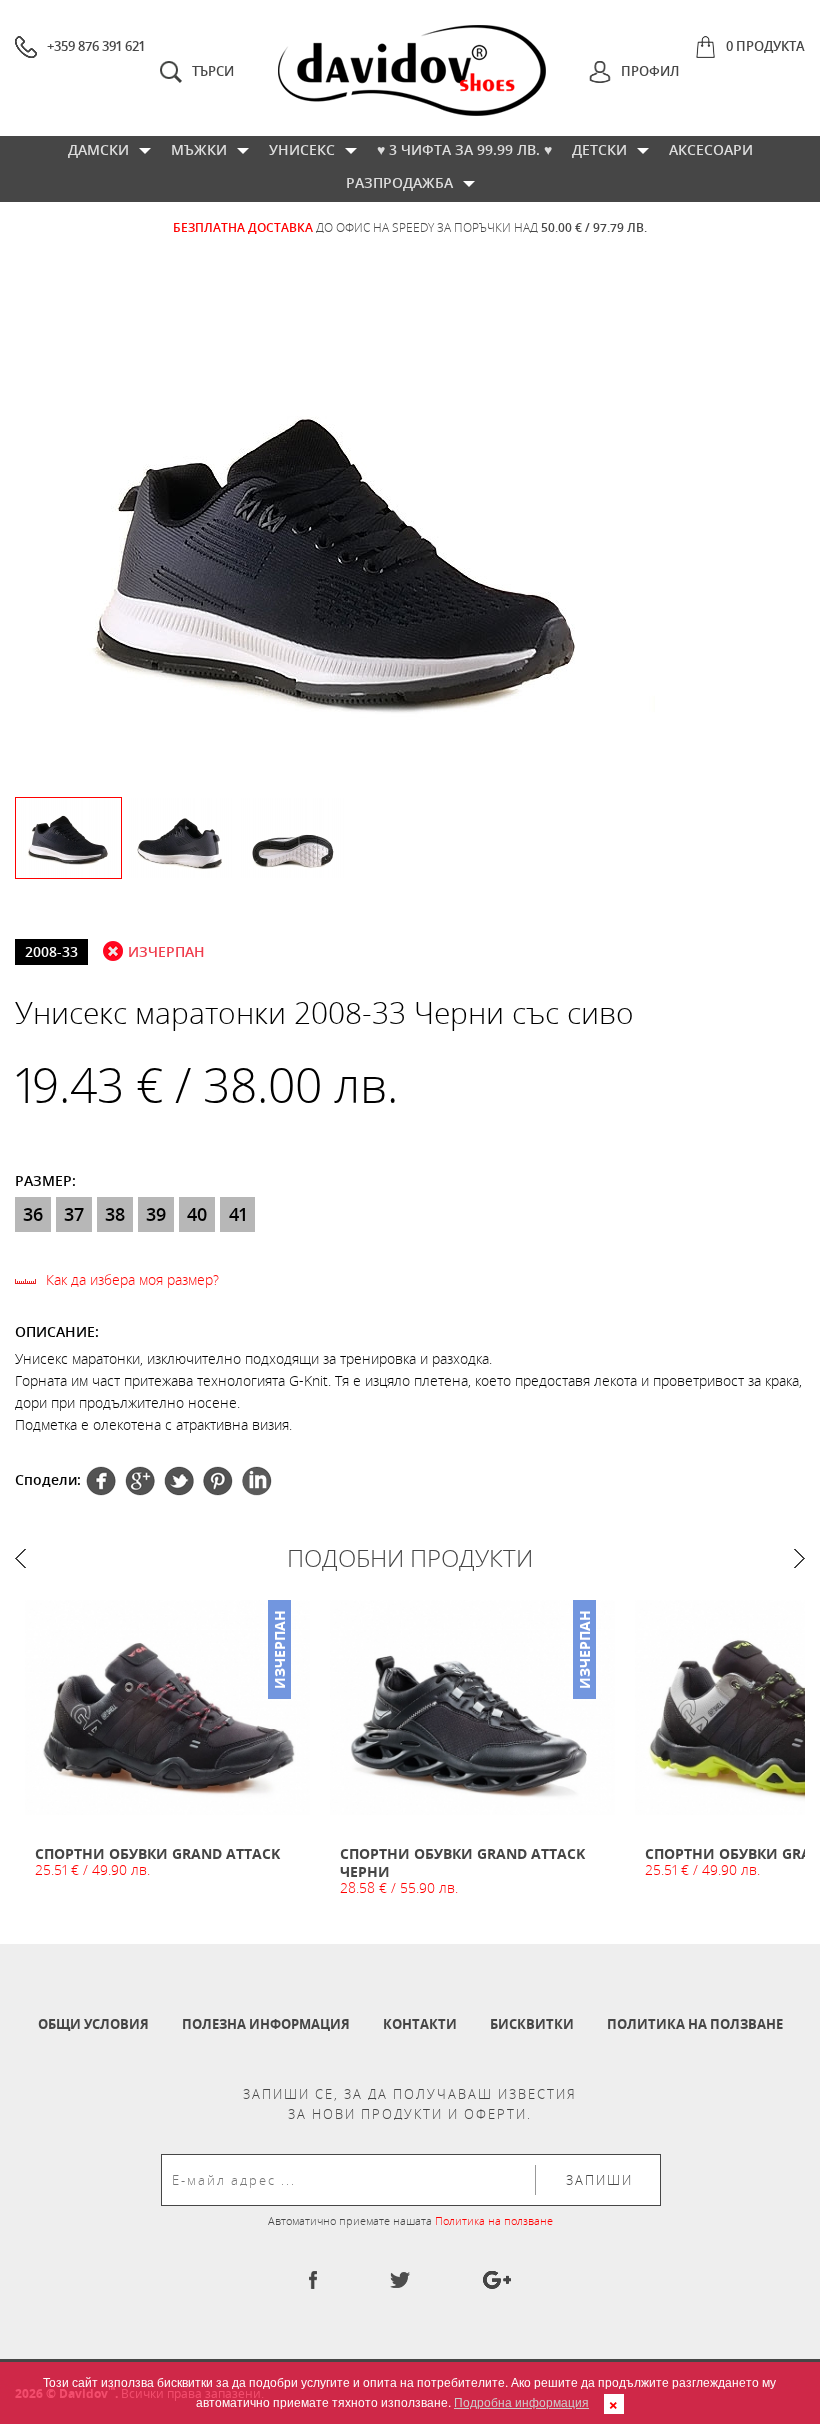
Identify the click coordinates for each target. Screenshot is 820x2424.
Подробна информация (521, 2401)
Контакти (420, 2024)
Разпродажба (399, 182)
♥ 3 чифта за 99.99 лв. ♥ (464, 149)
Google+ (218, 1481)
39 (156, 1214)
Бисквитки (532, 2024)
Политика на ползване (695, 2024)
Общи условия (93, 2024)
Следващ (799, 1558)
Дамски (98, 149)
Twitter (140, 1481)
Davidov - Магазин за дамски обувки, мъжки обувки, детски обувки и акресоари (412, 70)
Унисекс (302, 149)
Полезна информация (266, 2024)
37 (74, 1214)
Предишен (20, 1558)
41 (238, 1214)
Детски (599, 149)
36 (33, 1214)
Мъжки (199, 149)
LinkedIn (257, 1481)
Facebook (101, 1481)
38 (115, 1214)
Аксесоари (711, 149)
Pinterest (179, 1481)
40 (197, 1214)
